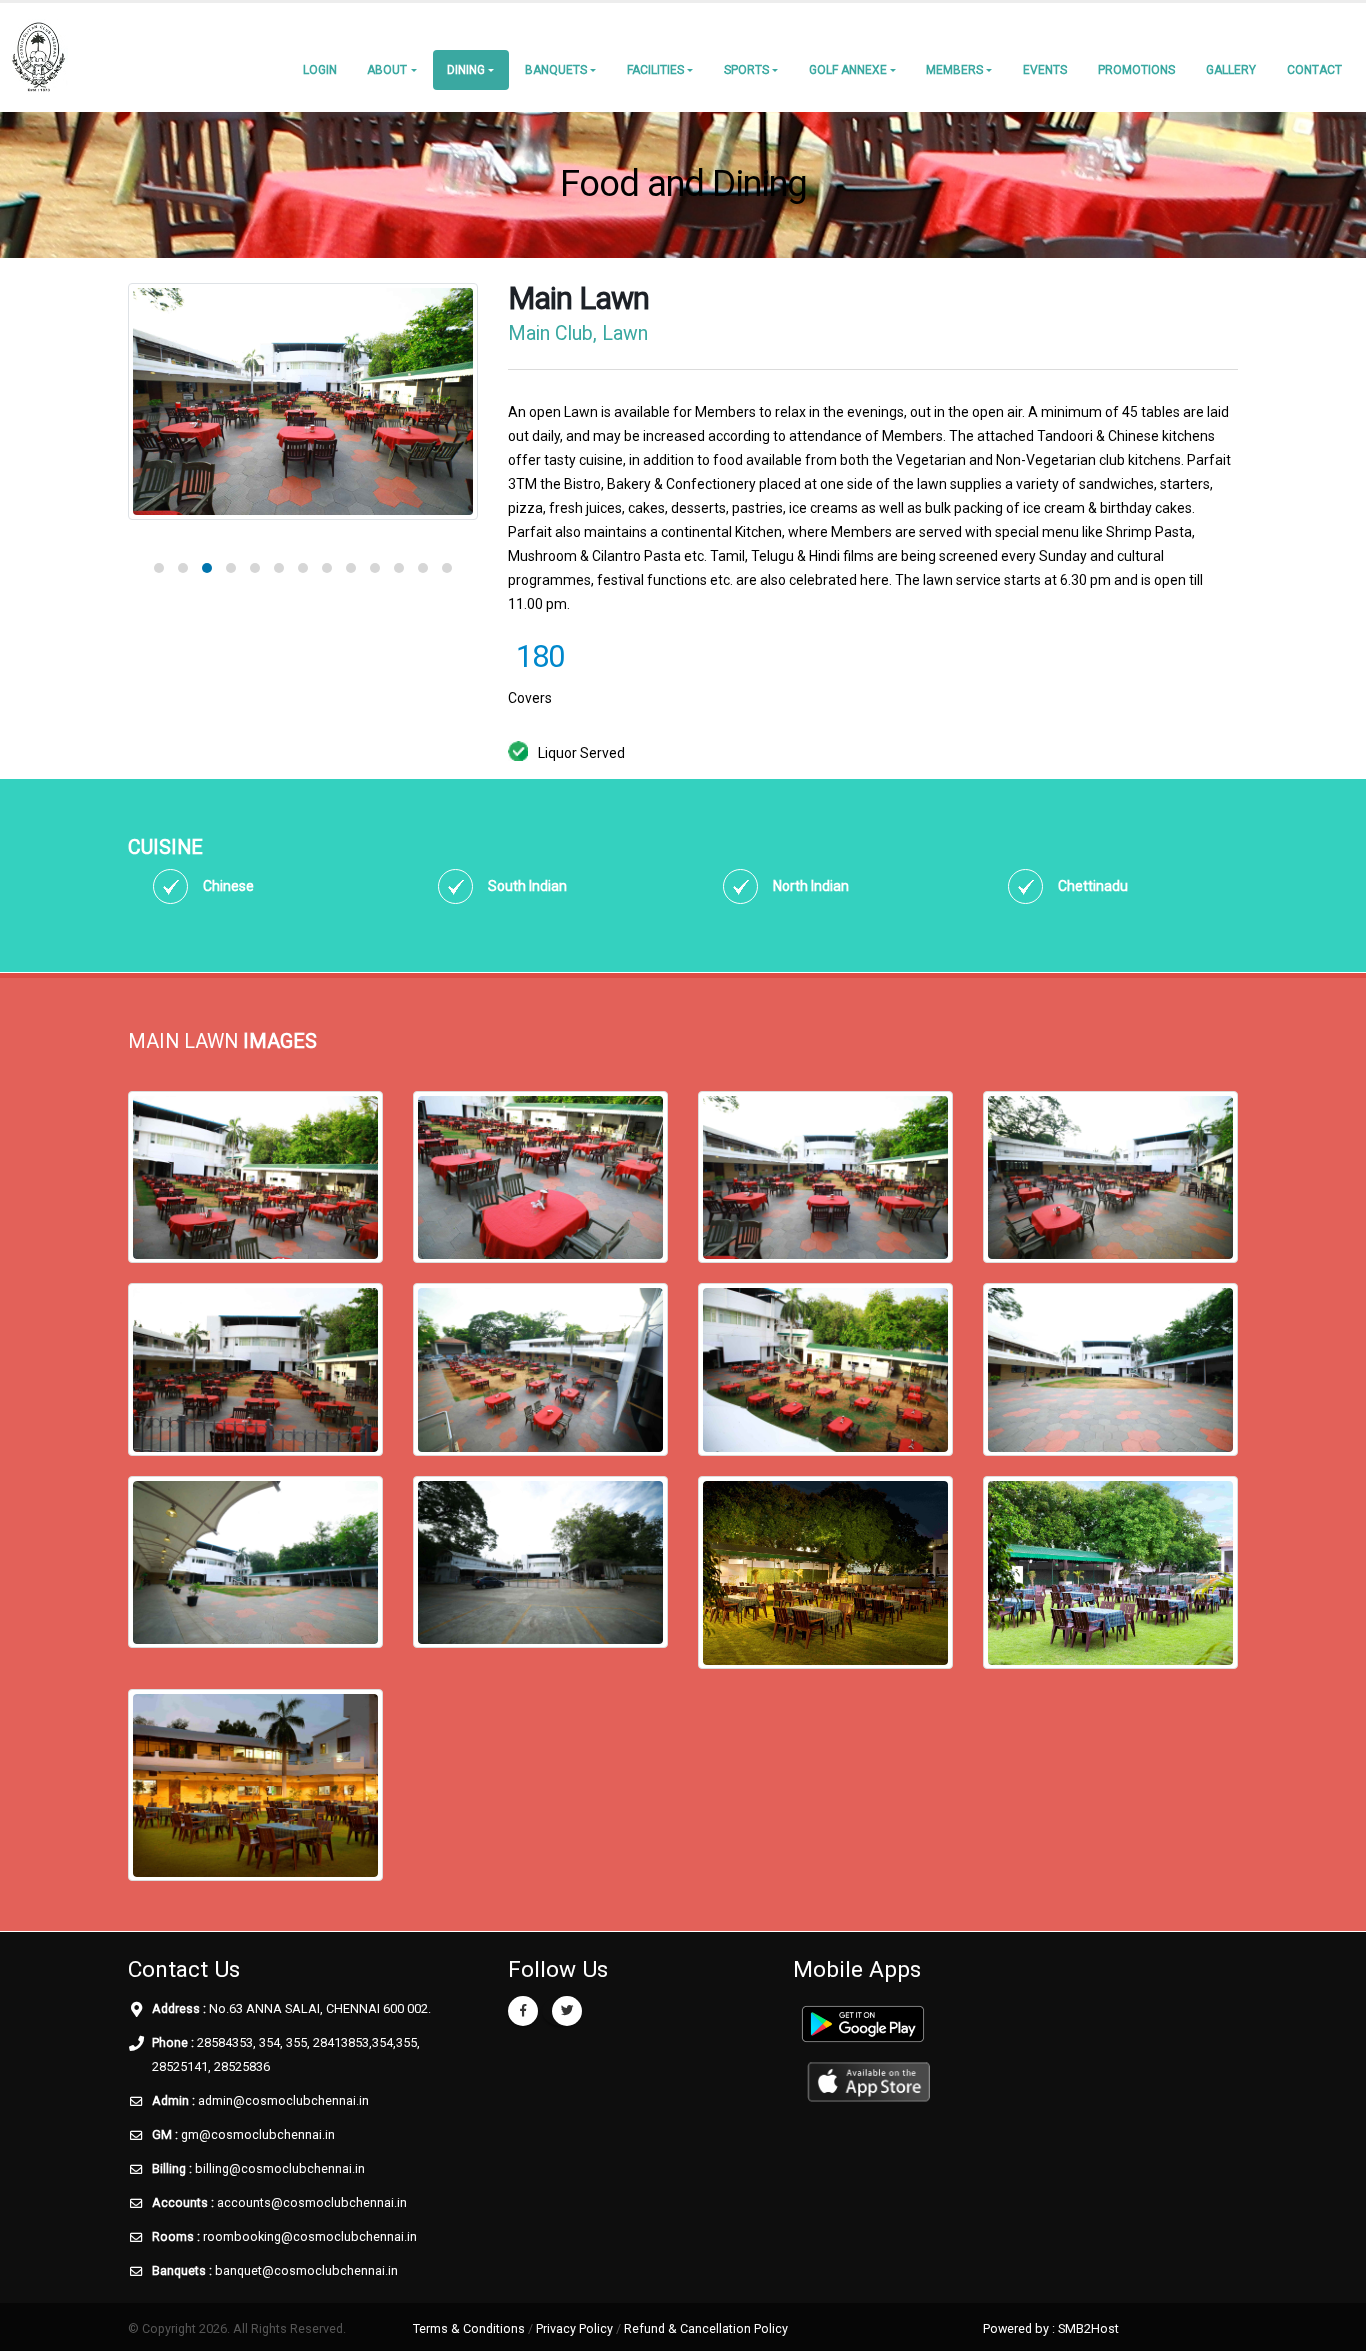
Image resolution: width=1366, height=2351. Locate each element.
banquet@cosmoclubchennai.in (306, 2270)
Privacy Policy (574, 2328)
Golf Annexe (848, 70)
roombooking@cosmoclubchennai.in (310, 2236)
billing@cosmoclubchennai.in (280, 2168)
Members (954, 70)
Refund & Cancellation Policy (706, 2328)
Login (320, 70)
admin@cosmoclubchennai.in (283, 2100)
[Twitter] (567, 2011)
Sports (746, 70)
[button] (159, 568)
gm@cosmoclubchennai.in (258, 2134)
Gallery (1231, 70)
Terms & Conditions (469, 2328)
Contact (1314, 70)
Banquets (556, 70)
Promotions (1136, 70)
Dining (466, 70)
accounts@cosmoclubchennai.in (312, 2202)
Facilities (655, 70)
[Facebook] (523, 2011)
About (387, 70)
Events (1045, 70)
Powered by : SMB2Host (1051, 2328)
